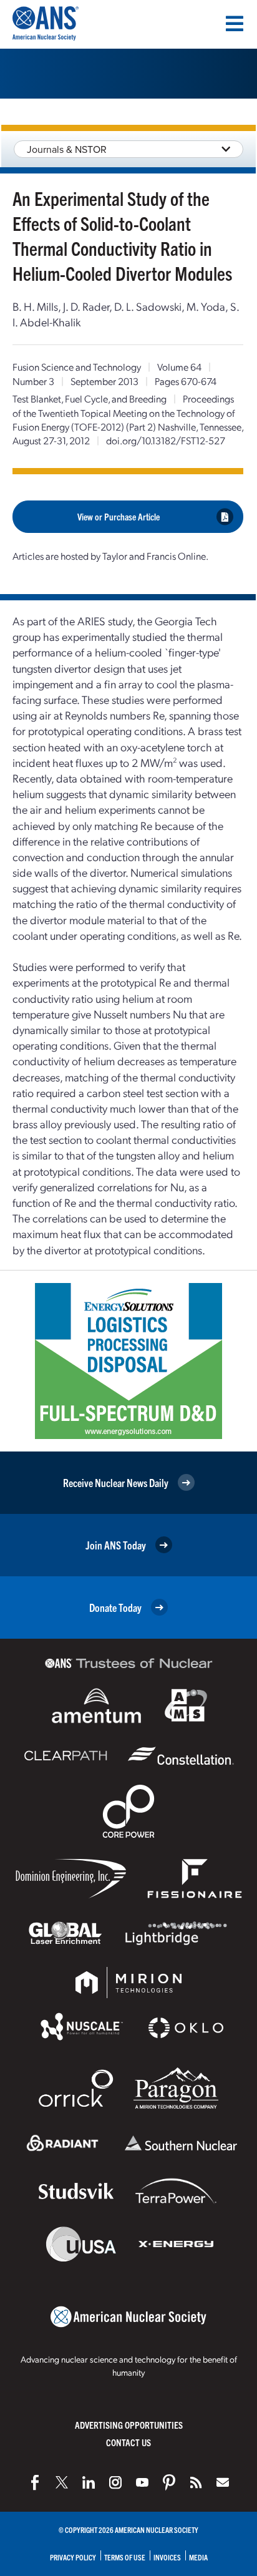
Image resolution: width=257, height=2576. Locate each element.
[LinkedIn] (89, 2482)
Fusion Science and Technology (77, 367)
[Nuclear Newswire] (196, 2482)
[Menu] (235, 24)
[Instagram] (115, 2482)
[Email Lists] (223, 2482)
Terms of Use (125, 2557)
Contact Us (128, 2442)
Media (198, 2557)
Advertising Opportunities (129, 2425)
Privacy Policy (73, 2557)
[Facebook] (35, 2482)
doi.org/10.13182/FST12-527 (166, 440)
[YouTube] (142, 2482)
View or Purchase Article (119, 516)
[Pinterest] (169, 2482)
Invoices (167, 2557)
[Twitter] (62, 2482)
